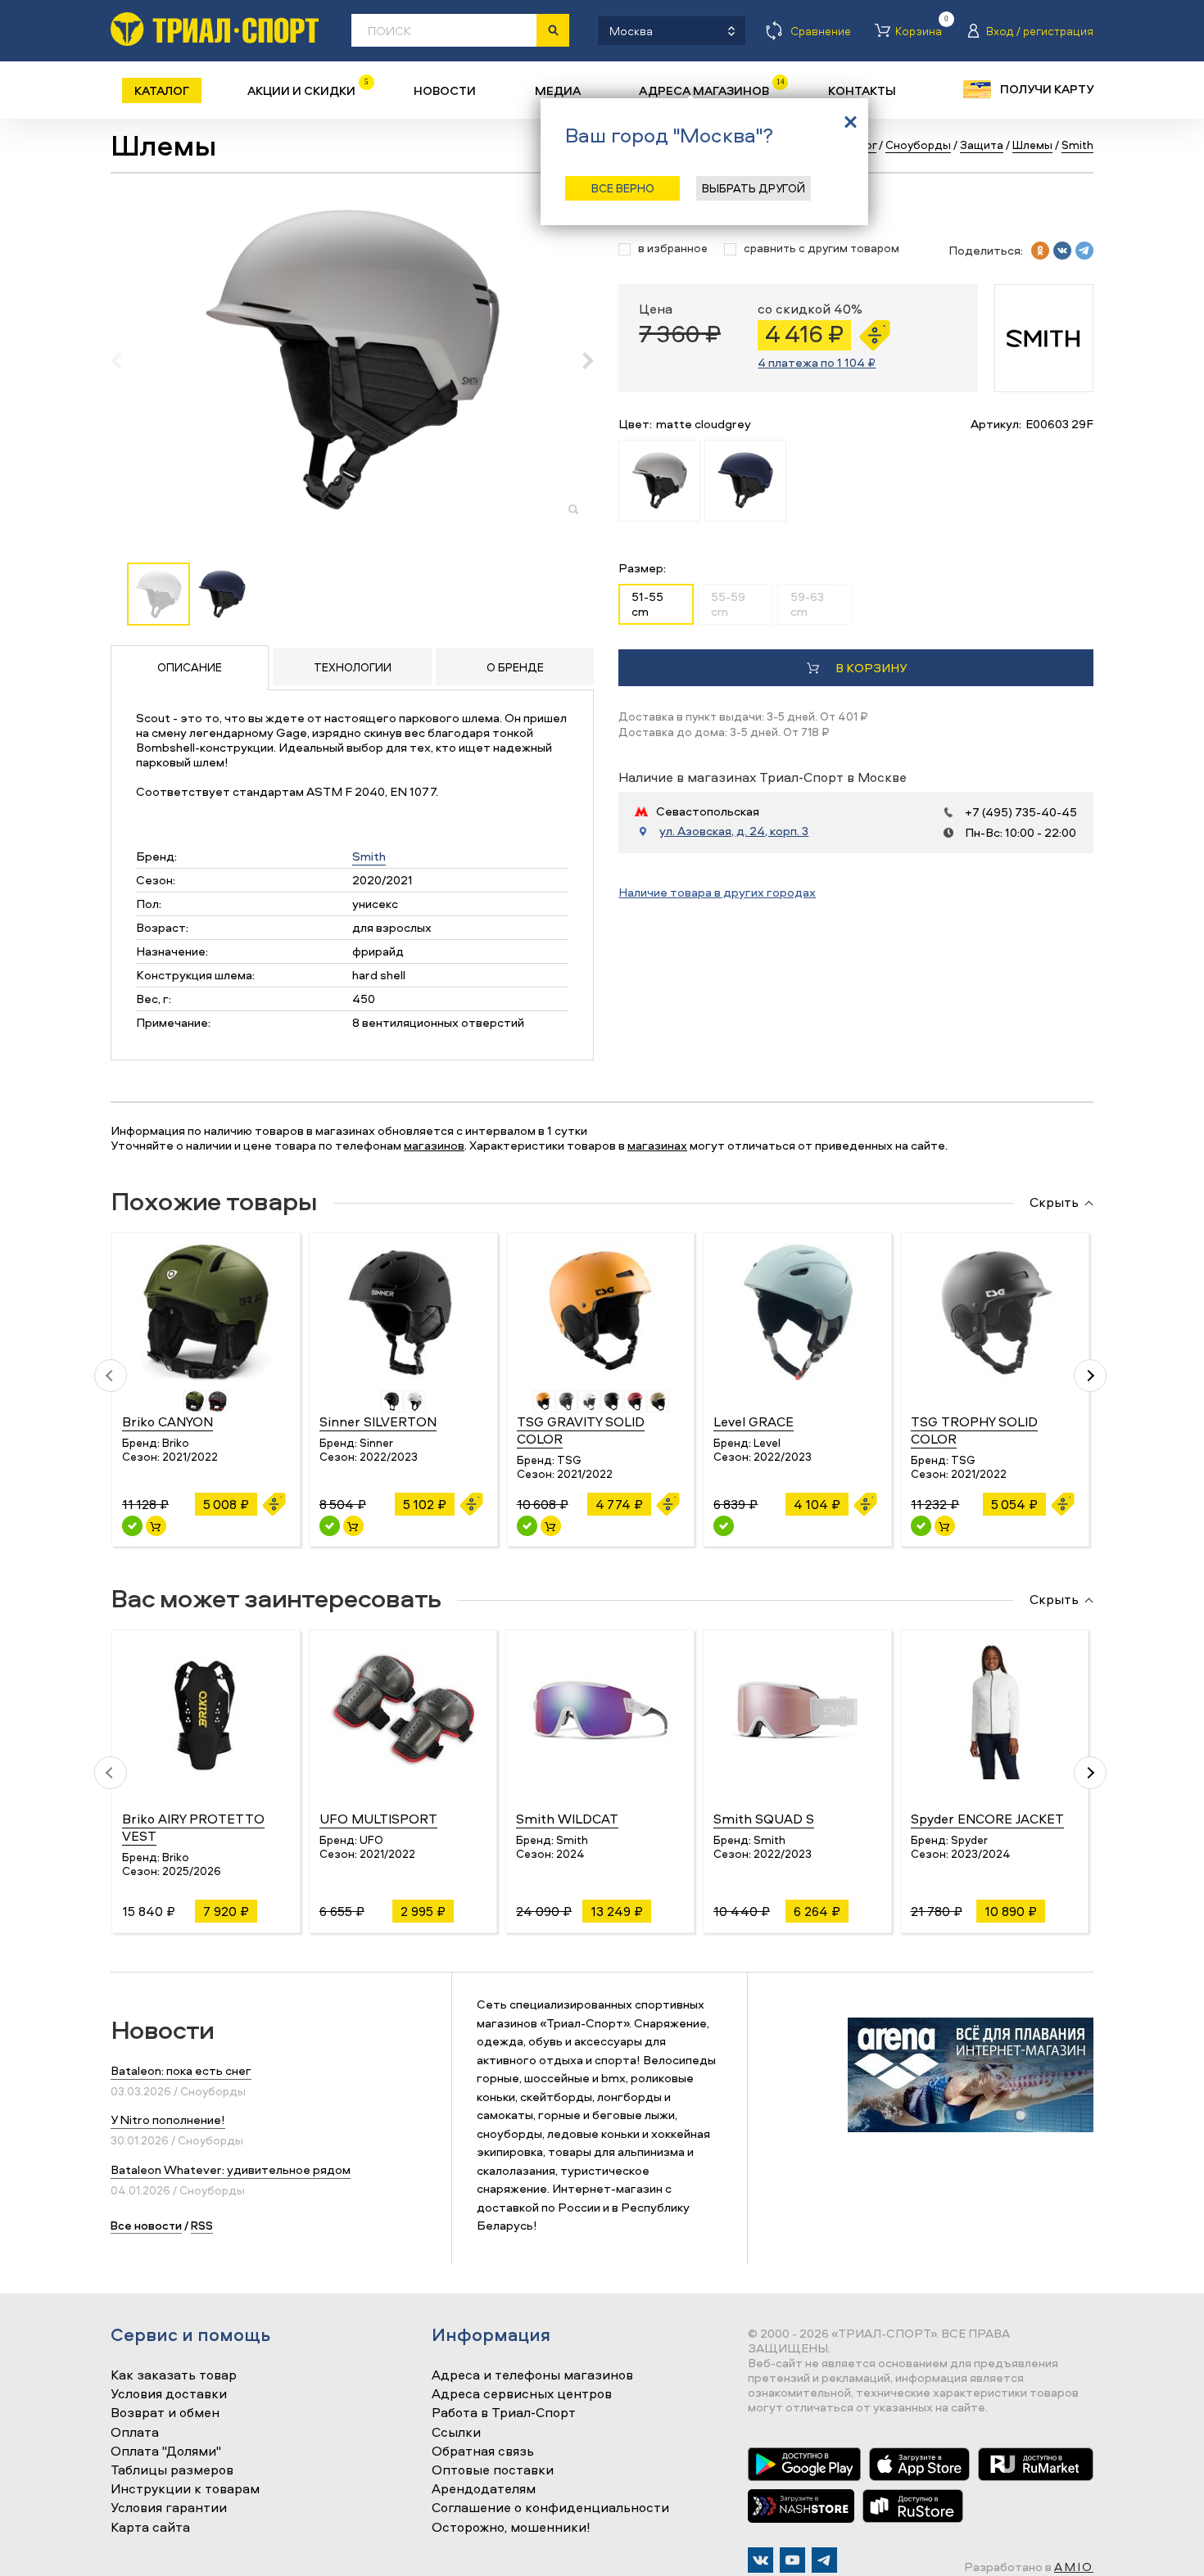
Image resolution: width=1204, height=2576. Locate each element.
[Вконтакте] (760, 2560)
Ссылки (456, 2433)
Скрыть (1054, 1203)
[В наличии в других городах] (724, 1526)
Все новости (146, 2225)
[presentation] (125, 360)
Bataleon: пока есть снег (181, 2070)
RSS (202, 2225)
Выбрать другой (754, 188)
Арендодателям (484, 2489)
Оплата (135, 2433)
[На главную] (215, 29)
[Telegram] (824, 2560)
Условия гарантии (169, 2508)
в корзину (871, 668)
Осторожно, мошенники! (511, 2528)
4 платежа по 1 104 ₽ (817, 362)
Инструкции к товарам (185, 2489)
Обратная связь (483, 2452)
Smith (369, 856)
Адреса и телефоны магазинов (532, 2375)
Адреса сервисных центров (522, 2394)
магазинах (657, 1145)
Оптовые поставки (493, 2470)
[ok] (1040, 251)
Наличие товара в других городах (717, 892)
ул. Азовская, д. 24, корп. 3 (734, 831)
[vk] (1062, 251)
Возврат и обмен (165, 2413)
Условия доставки (169, 2394)
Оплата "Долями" (166, 2452)
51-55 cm (647, 604)
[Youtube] (792, 2560)
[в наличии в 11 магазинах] (527, 1526)
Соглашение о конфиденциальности (550, 2508)
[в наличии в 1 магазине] (330, 1526)
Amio (1074, 2567)
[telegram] (1084, 251)
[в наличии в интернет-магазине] (156, 1526)
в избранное (673, 249)
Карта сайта (150, 2528)
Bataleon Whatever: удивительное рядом (231, 2169)
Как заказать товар (174, 2375)
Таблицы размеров (172, 2470)
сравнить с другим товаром (822, 249)
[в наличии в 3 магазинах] (132, 1526)
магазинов (434, 1145)
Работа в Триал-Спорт (504, 2413)
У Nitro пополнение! (168, 2120)
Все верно (623, 188)
